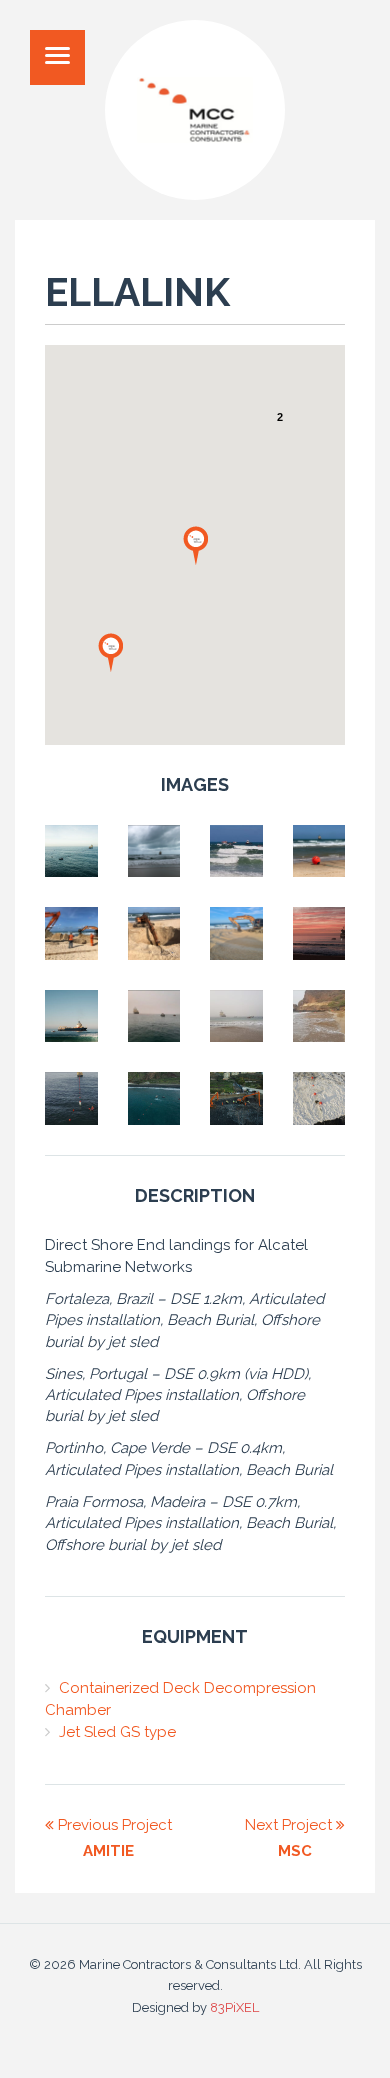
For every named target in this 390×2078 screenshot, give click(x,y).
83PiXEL (234, 2007)
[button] (111, 652)
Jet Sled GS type (117, 1732)
